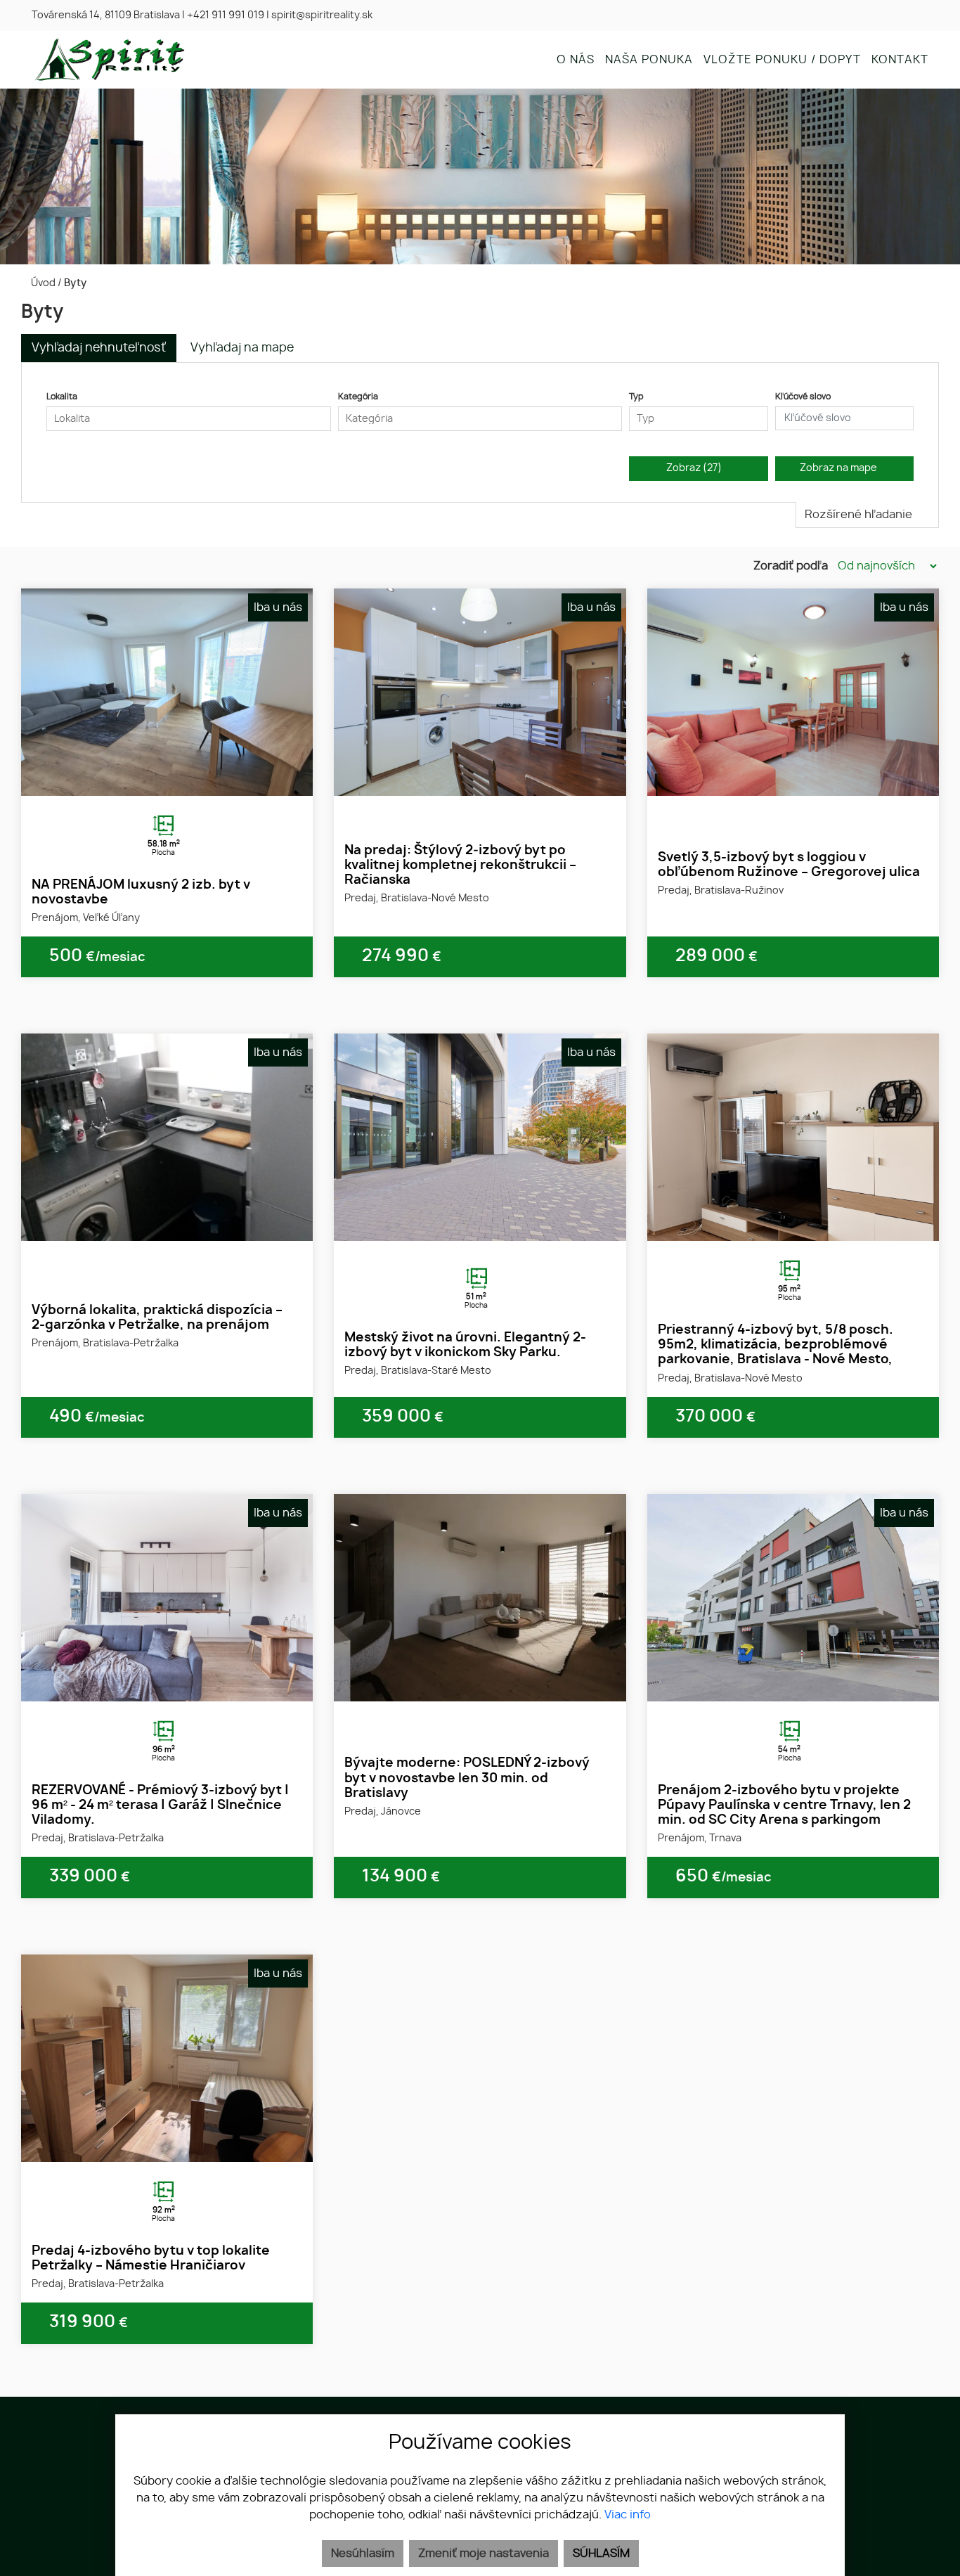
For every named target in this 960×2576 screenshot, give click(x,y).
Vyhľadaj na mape (242, 348)
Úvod (42, 283)
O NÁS (576, 60)
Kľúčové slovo (803, 397)
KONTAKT (900, 60)
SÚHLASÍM (601, 2554)
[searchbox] (189, 419)
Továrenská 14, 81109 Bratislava (106, 15)
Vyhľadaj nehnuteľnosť (99, 348)
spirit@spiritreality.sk (322, 15)
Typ (636, 397)
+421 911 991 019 (226, 15)
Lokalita (62, 397)
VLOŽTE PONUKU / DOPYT (782, 60)
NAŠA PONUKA (649, 60)
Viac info (628, 2515)
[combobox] (189, 419)
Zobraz (694, 468)
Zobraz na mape (841, 468)
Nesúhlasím (363, 2554)
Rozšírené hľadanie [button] (860, 515)
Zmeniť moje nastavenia (484, 2554)
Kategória (358, 397)
